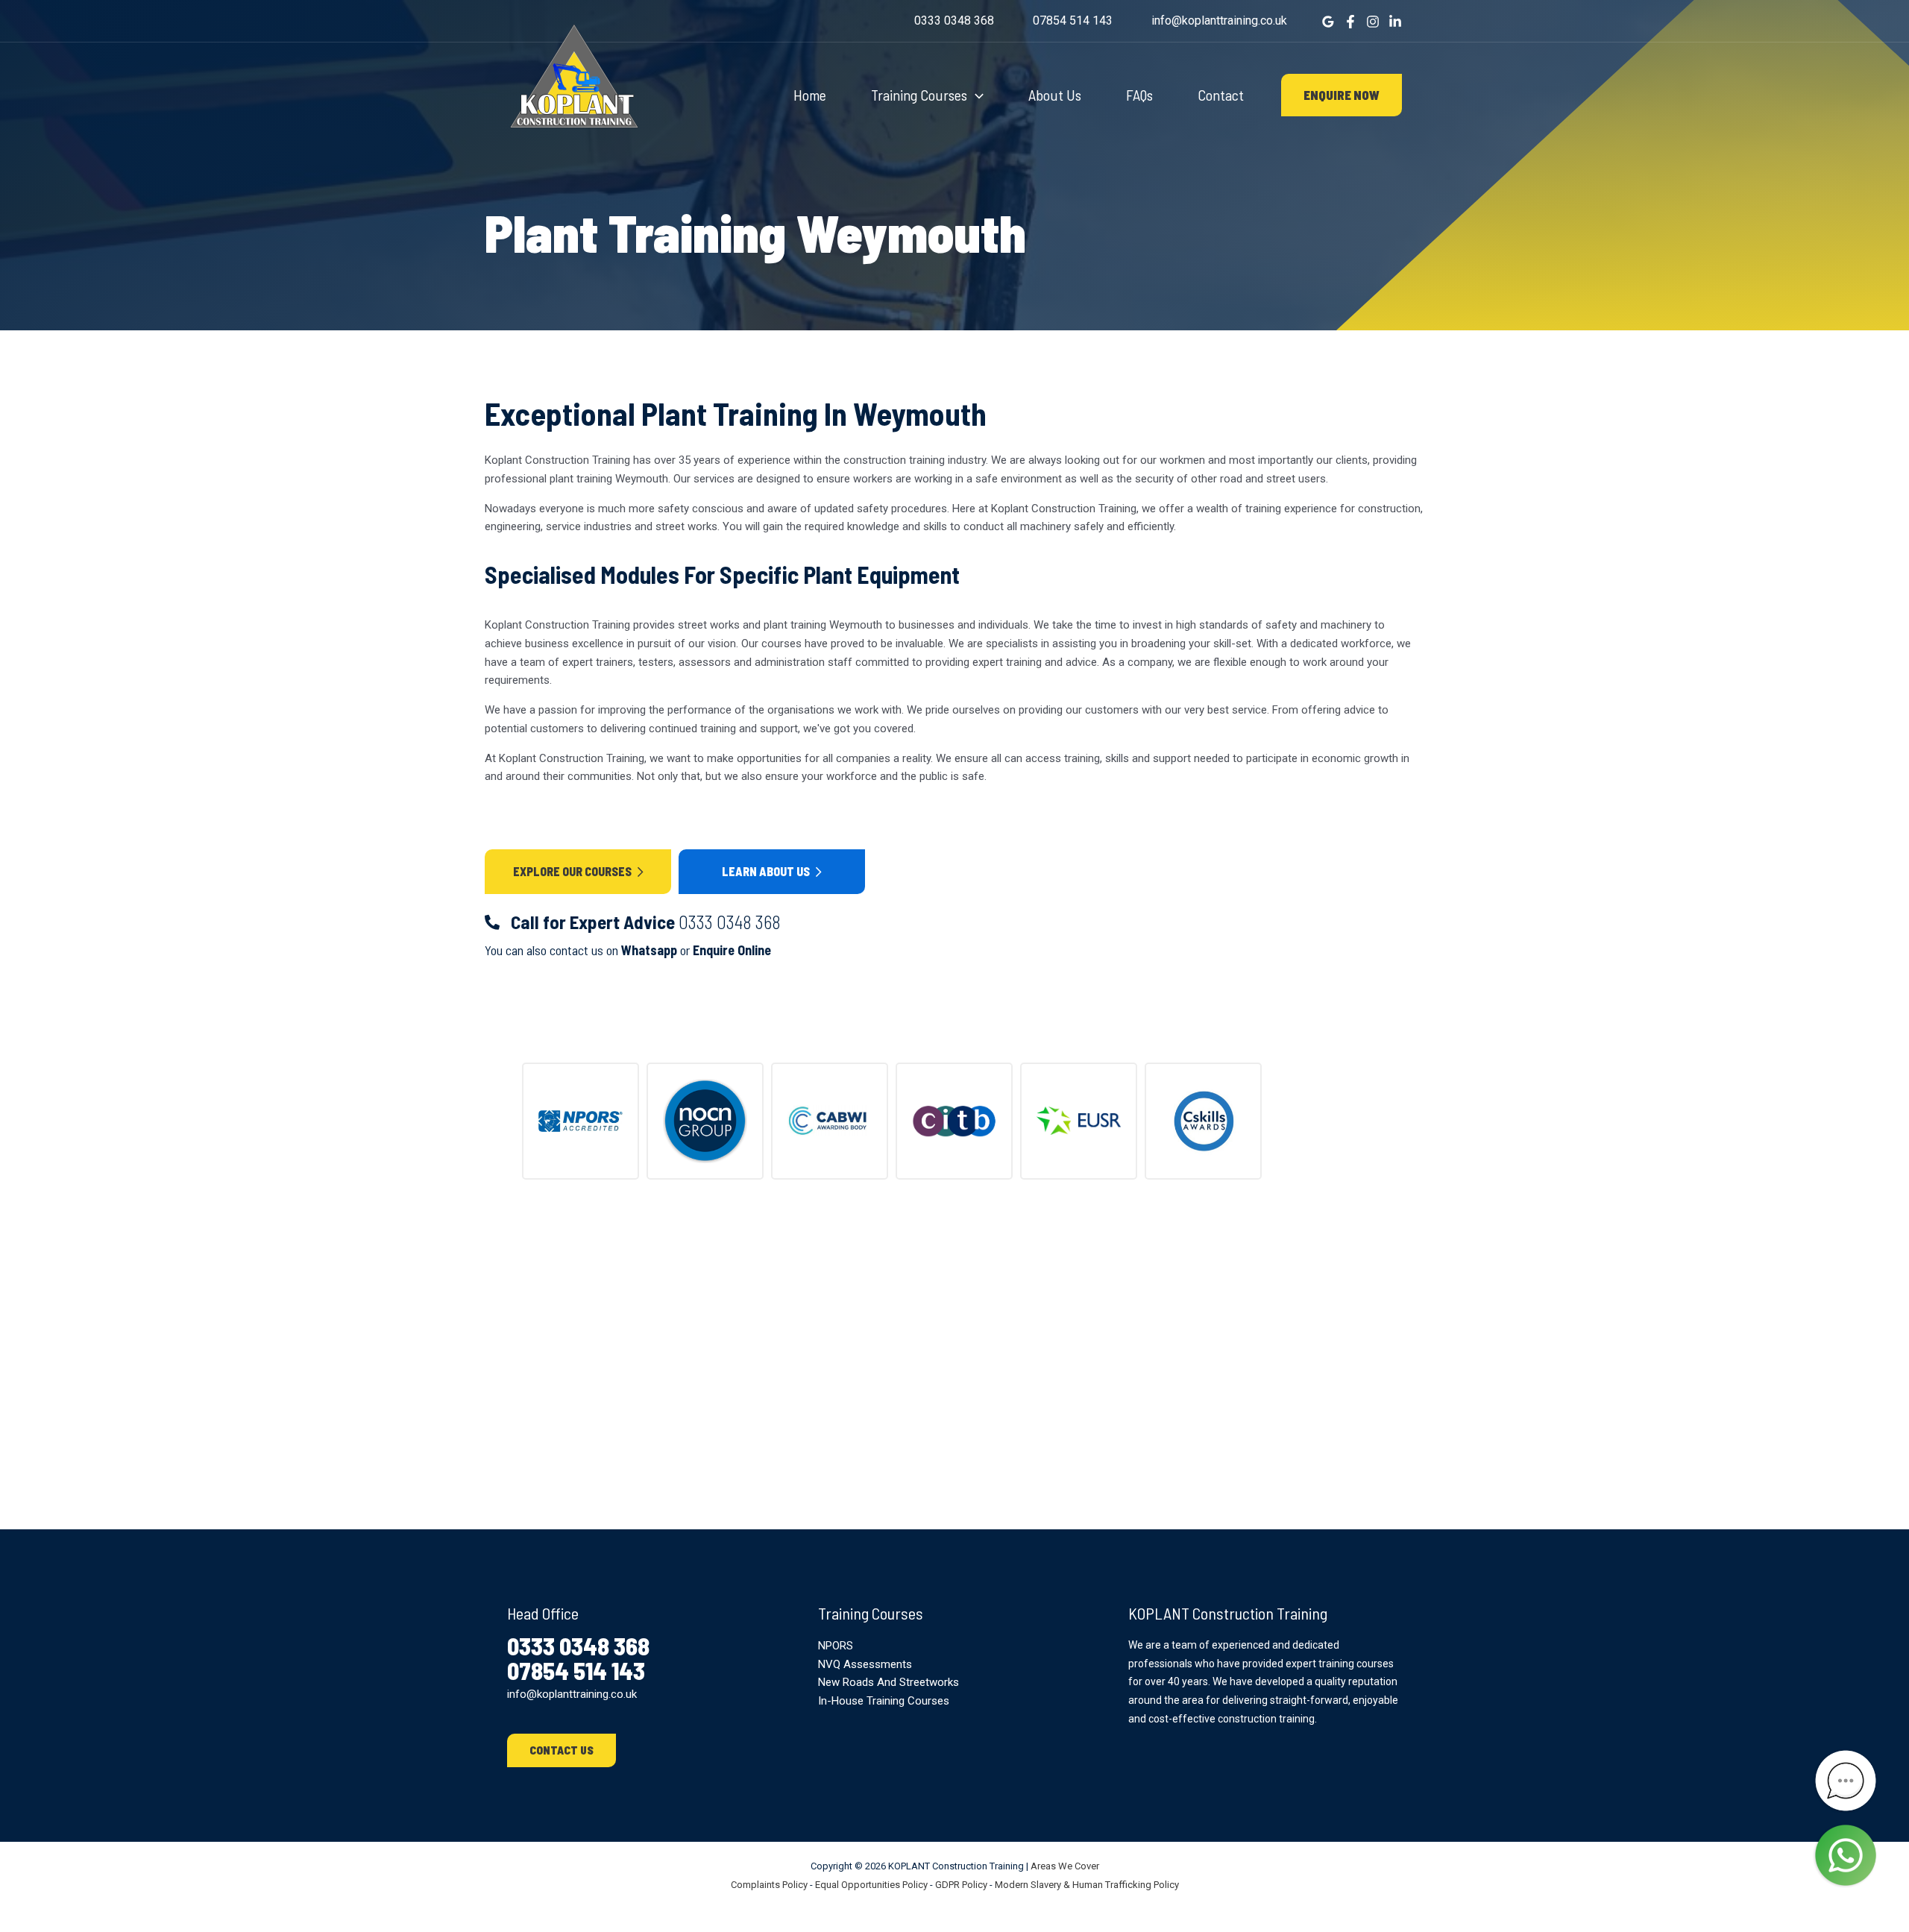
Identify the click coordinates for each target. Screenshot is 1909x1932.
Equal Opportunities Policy (871, 1885)
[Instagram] (1373, 22)
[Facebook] (1350, 22)
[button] (975, 95)
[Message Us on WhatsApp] (1846, 1855)
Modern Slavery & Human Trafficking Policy (1087, 1885)
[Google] (1328, 22)
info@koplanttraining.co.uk (1219, 21)
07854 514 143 (1073, 21)
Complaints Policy (769, 1885)
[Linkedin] (1395, 22)
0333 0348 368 (954, 21)
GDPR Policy (961, 1885)
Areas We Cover (1065, 1866)
